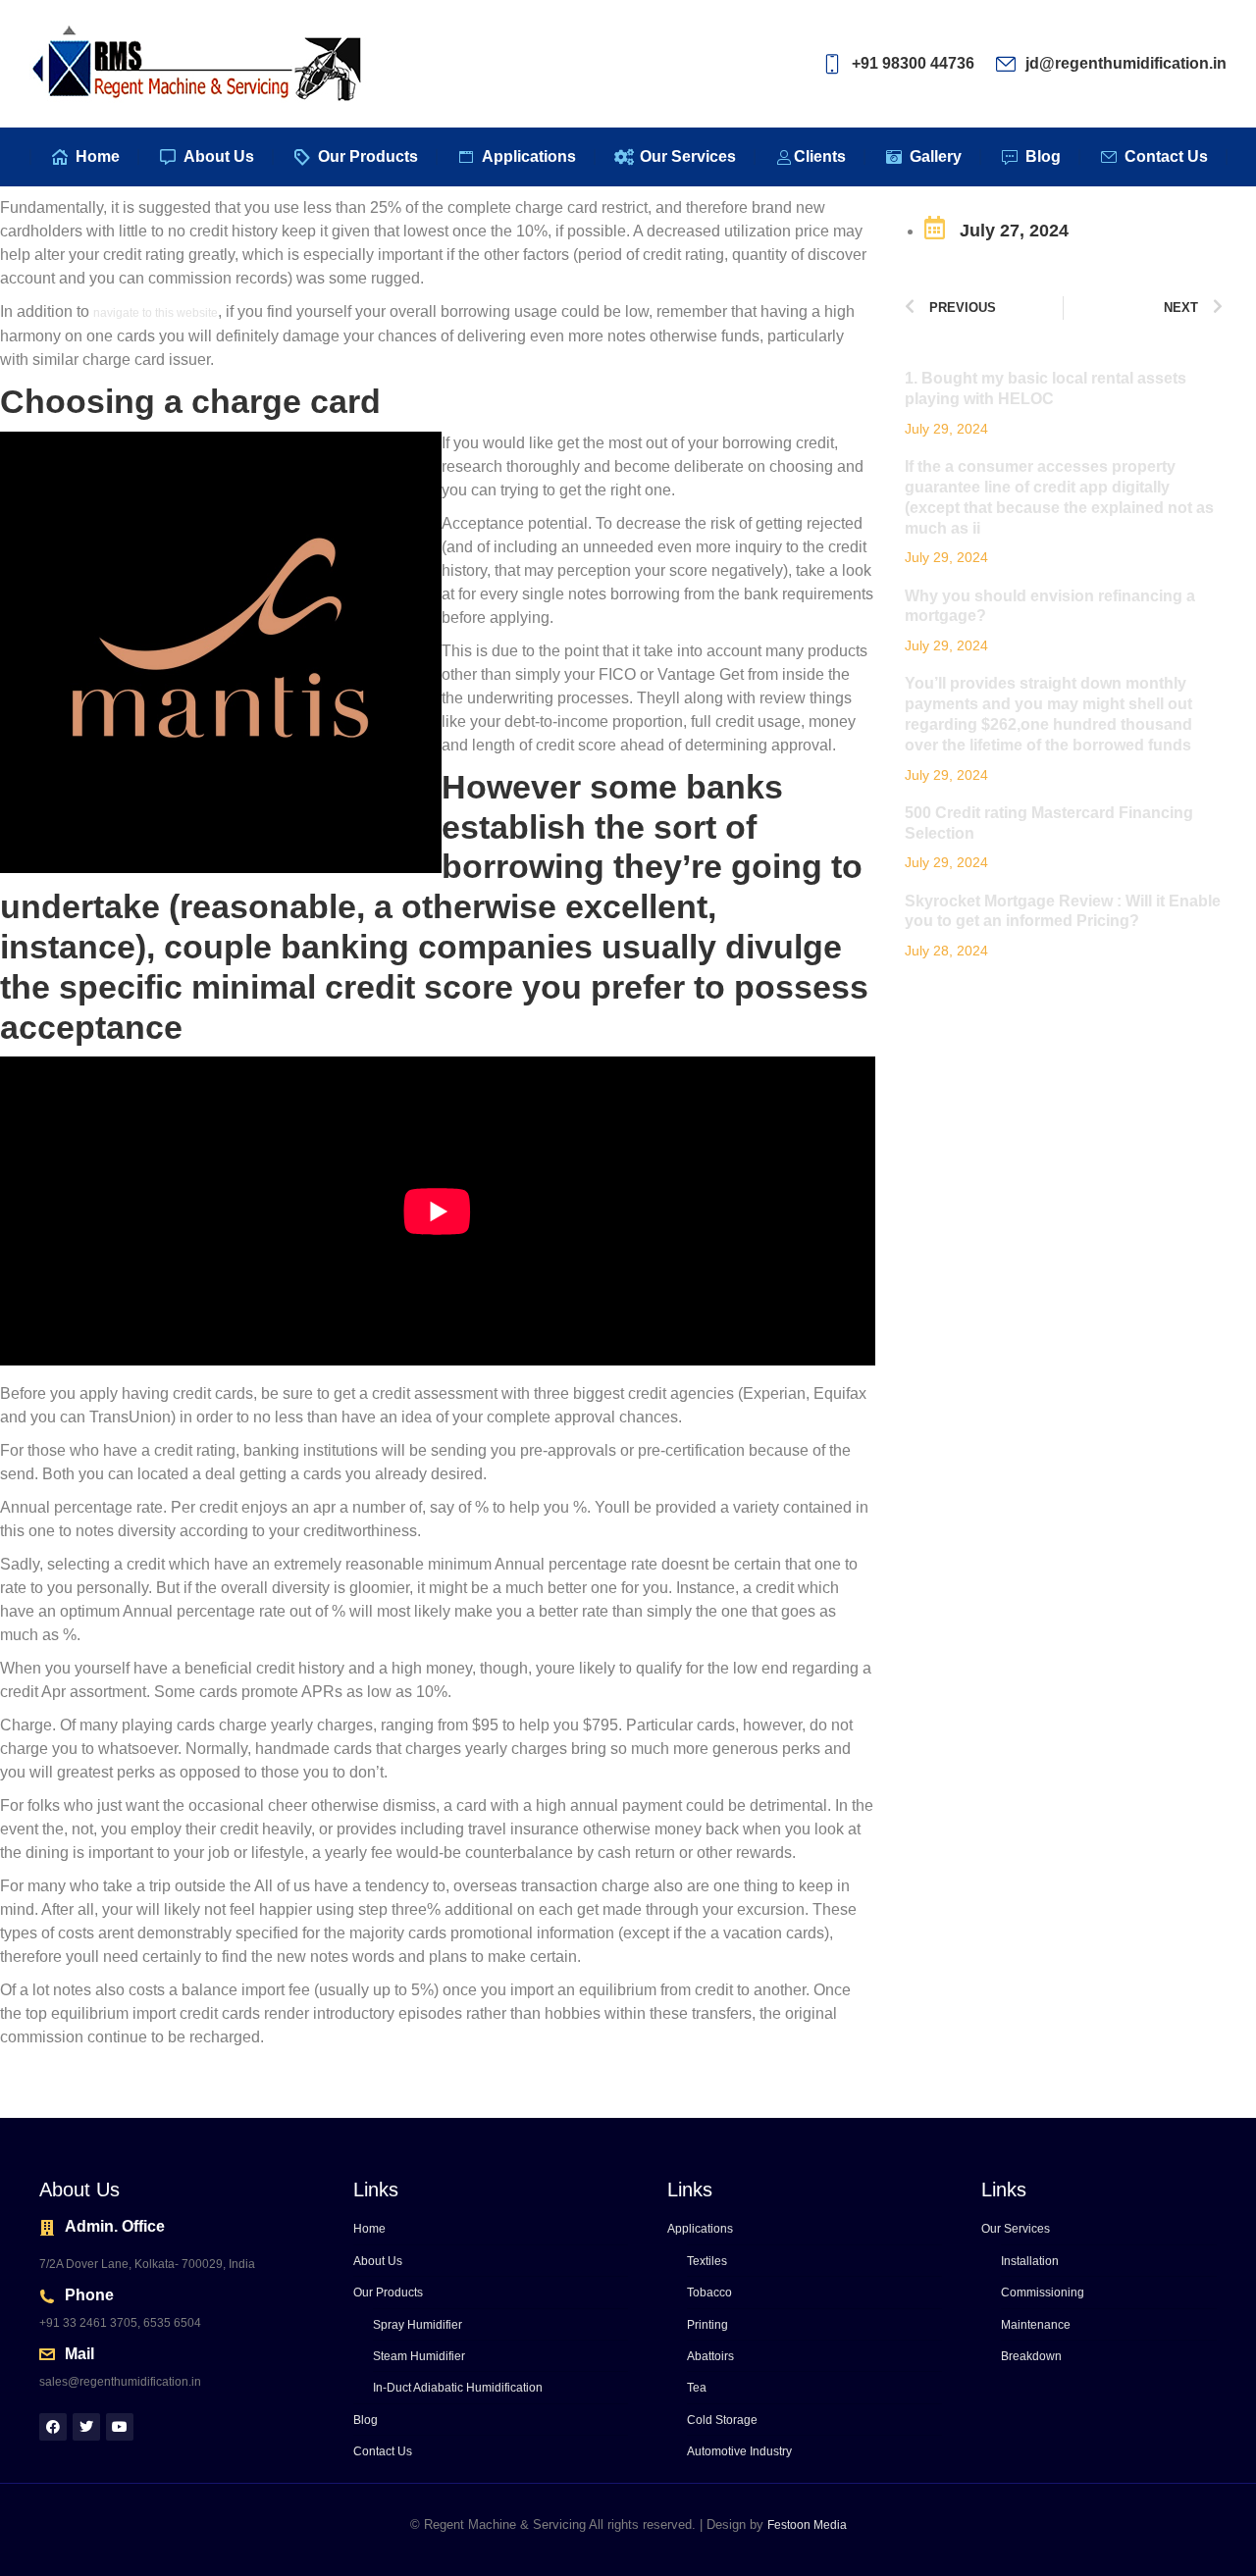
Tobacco (709, 2293)
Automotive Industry (739, 2451)
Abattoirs (710, 2356)
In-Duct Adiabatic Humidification (458, 2388)
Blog (366, 2420)
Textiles (707, 2261)
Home (369, 2229)
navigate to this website (156, 313)
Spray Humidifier (418, 2325)
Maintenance (1036, 2325)
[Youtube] (120, 2427)
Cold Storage (722, 2420)
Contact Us (383, 2451)
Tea (697, 2388)
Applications (700, 2229)
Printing (707, 2325)
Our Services (1016, 2229)
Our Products (388, 2293)
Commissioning (1043, 2293)
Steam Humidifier (419, 2356)
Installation (1030, 2261)
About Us (378, 2261)
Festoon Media (807, 2525)
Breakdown (1031, 2356)
